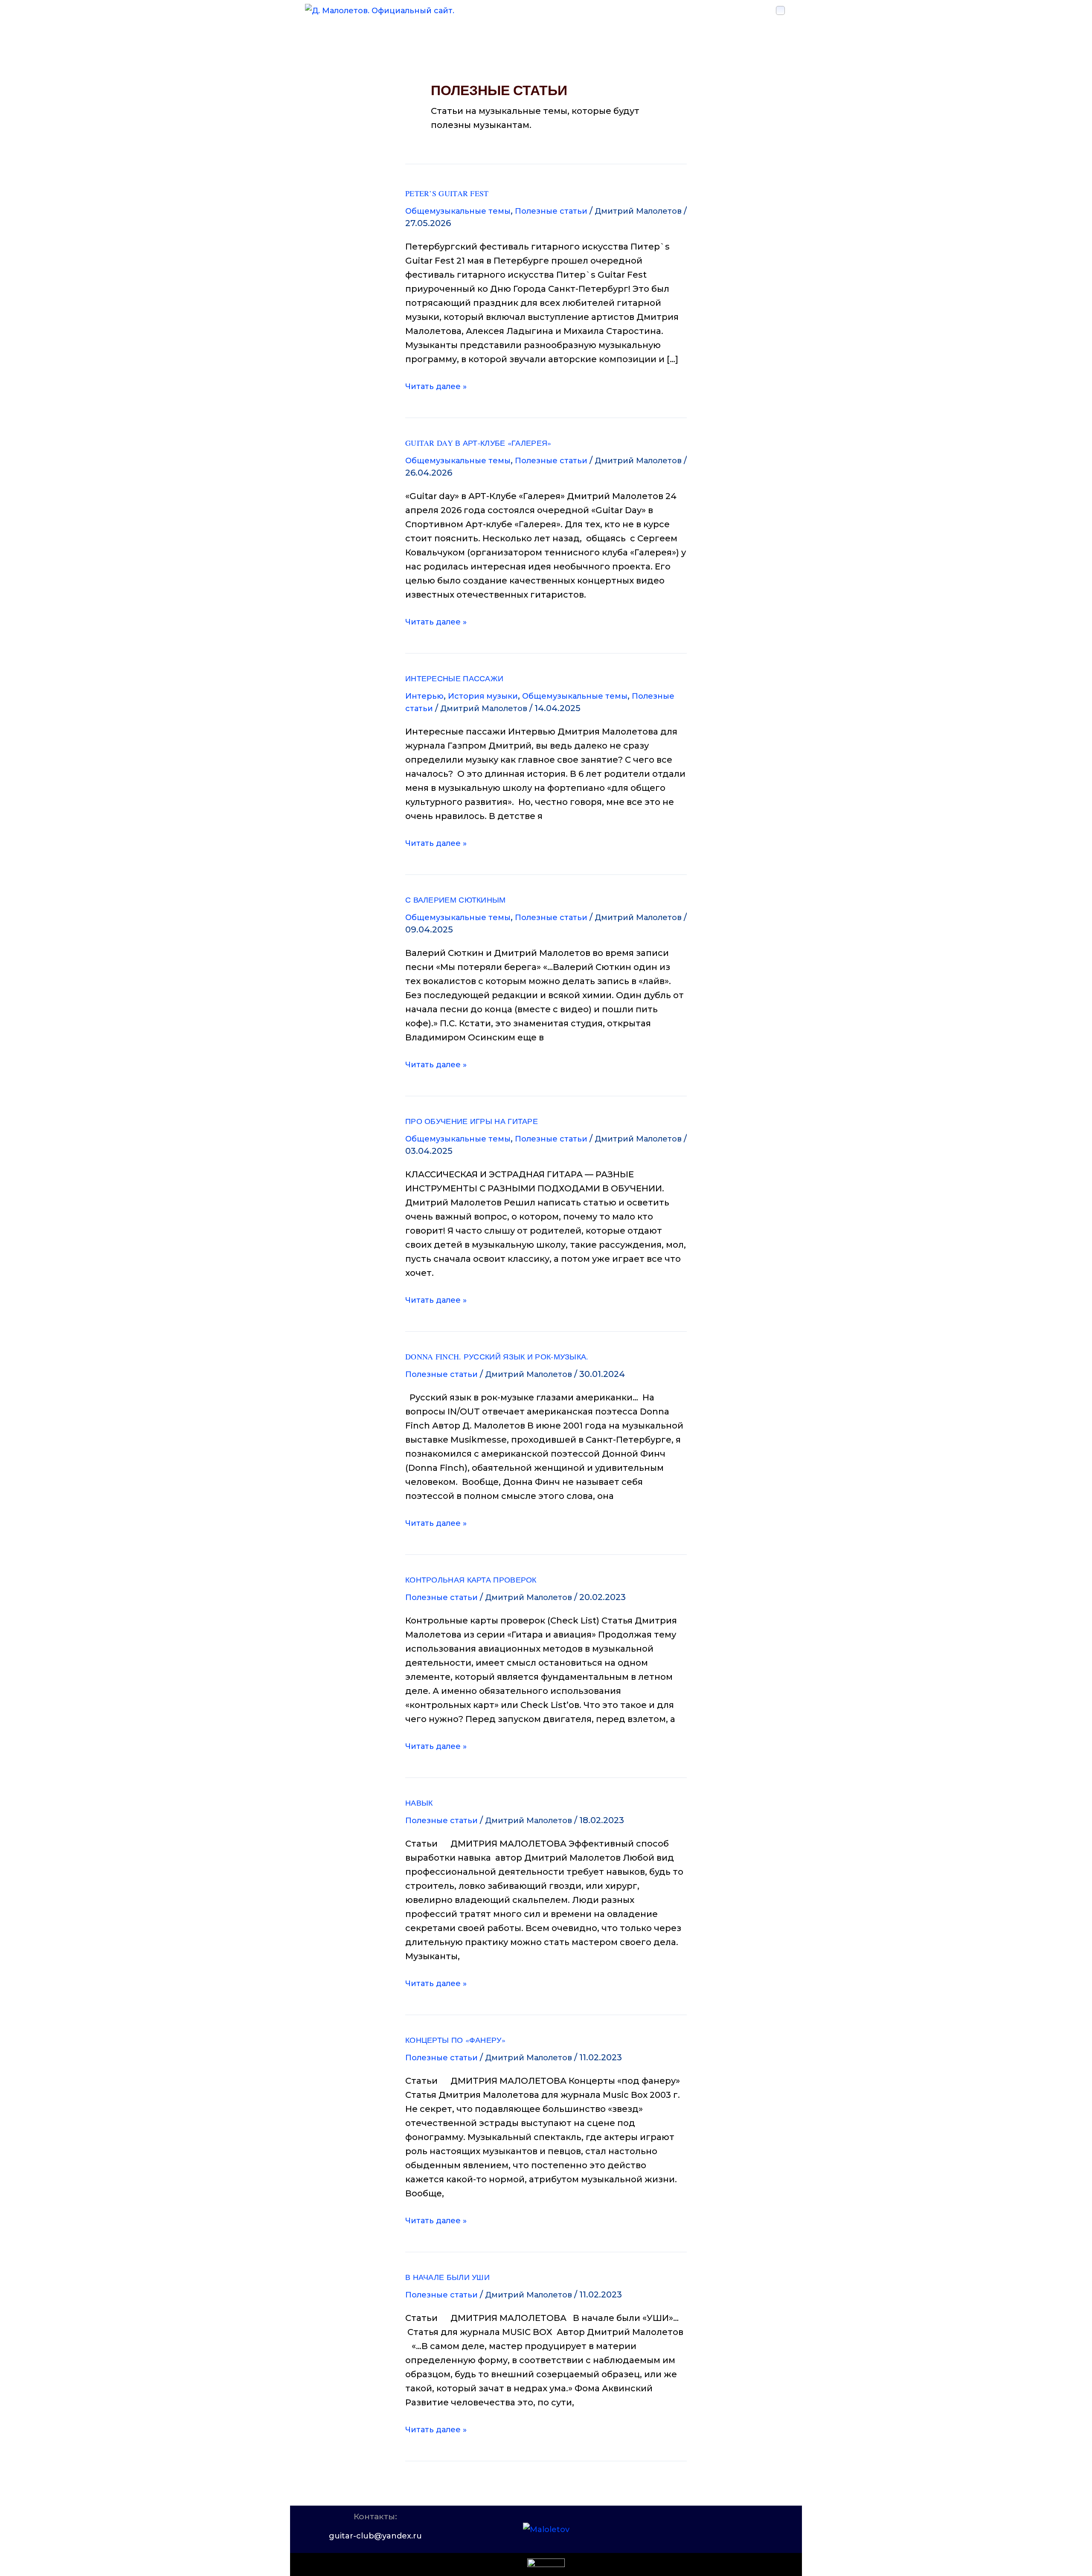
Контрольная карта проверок (471, 1580)
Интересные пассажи (454, 678)
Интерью (424, 696)
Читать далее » (436, 385)
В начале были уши (447, 2277)
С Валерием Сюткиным (456, 900)
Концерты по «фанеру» (455, 2040)
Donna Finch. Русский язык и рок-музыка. (497, 1356)
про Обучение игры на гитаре (472, 1121)
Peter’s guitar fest (447, 193)
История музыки (483, 696)
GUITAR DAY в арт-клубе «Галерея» (478, 443)
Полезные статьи (551, 211)
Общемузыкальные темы (458, 211)
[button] (780, 10)
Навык (419, 1803)
